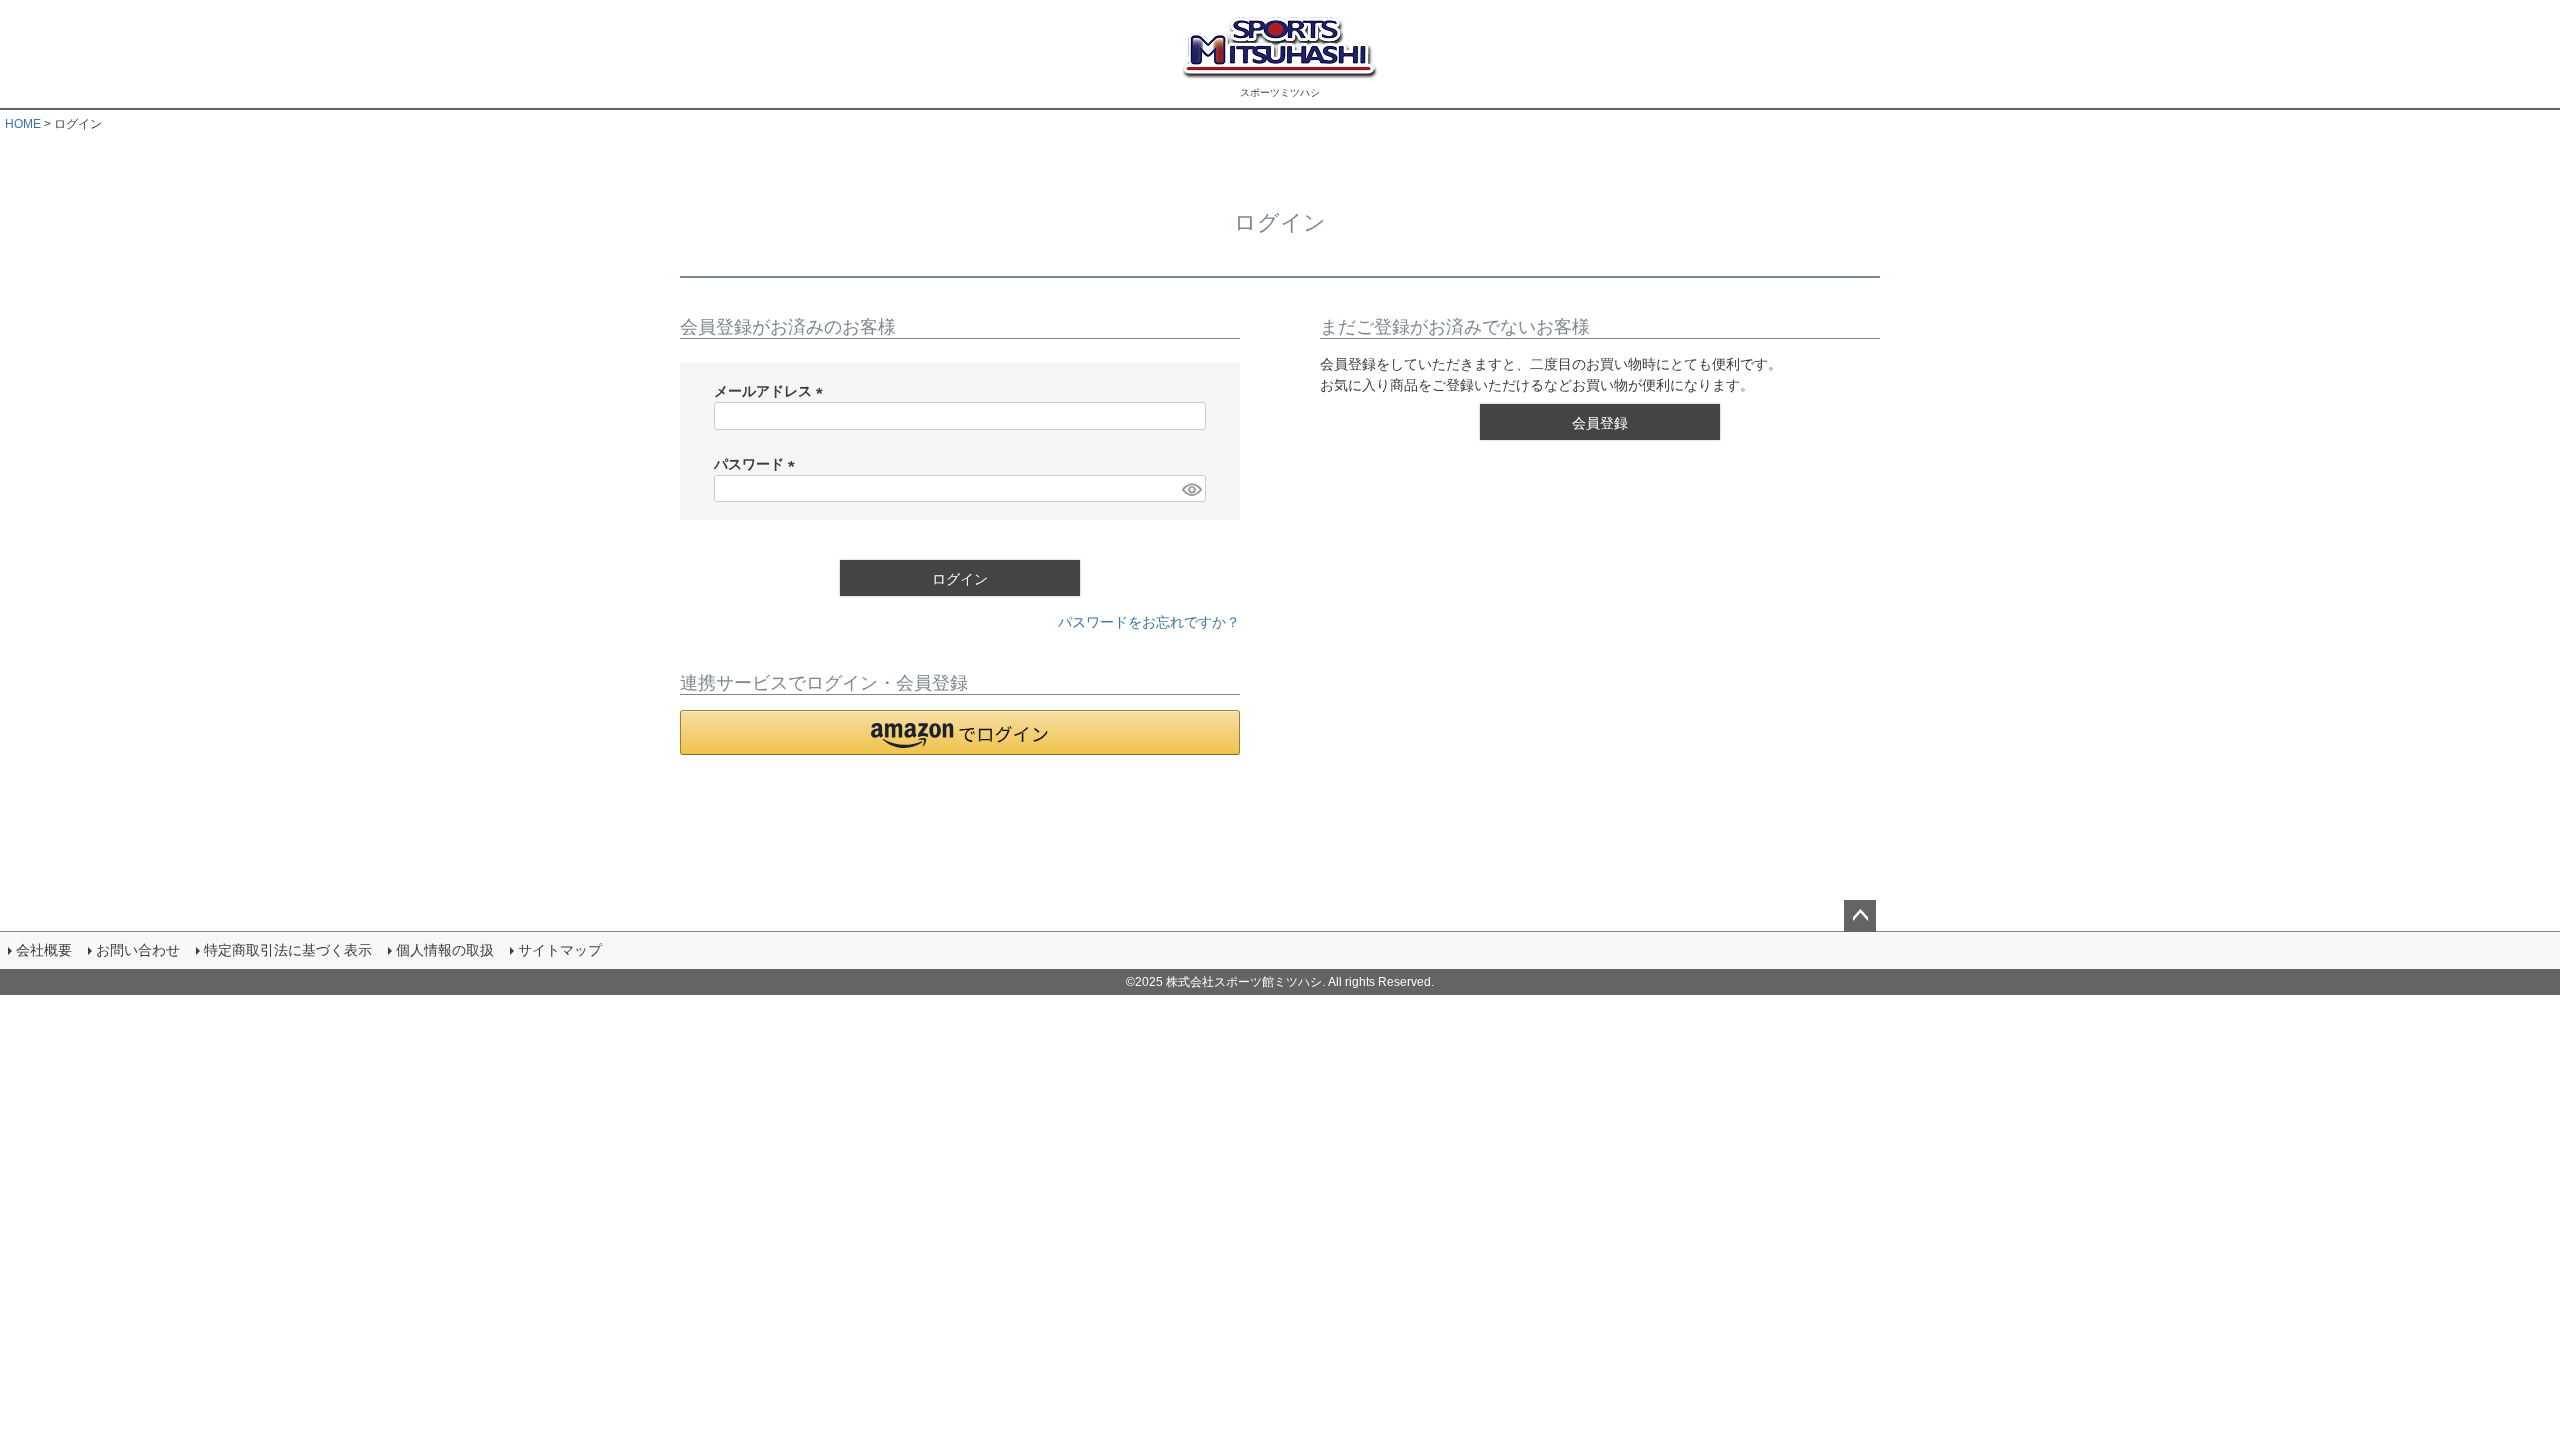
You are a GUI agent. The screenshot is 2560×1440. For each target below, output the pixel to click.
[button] (960, 732)
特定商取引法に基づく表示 (288, 950)
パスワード (758, 464)
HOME (23, 124)
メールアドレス (772, 391)
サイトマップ (560, 950)
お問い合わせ (138, 950)
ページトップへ (1860, 916)
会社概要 (44, 950)
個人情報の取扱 (445, 950)
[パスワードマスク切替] (1191, 489)
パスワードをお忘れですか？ (1149, 622)
